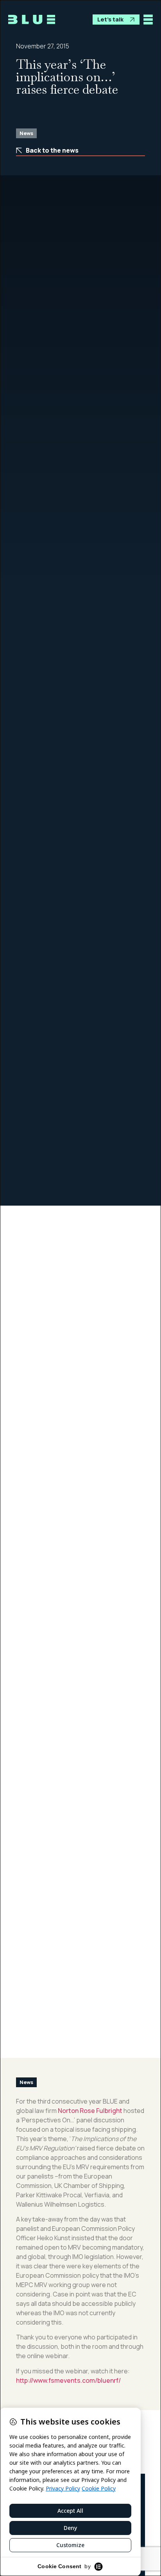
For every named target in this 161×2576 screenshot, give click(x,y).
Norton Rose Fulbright (90, 2111)
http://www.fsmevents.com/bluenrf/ (68, 2380)
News (26, 133)
